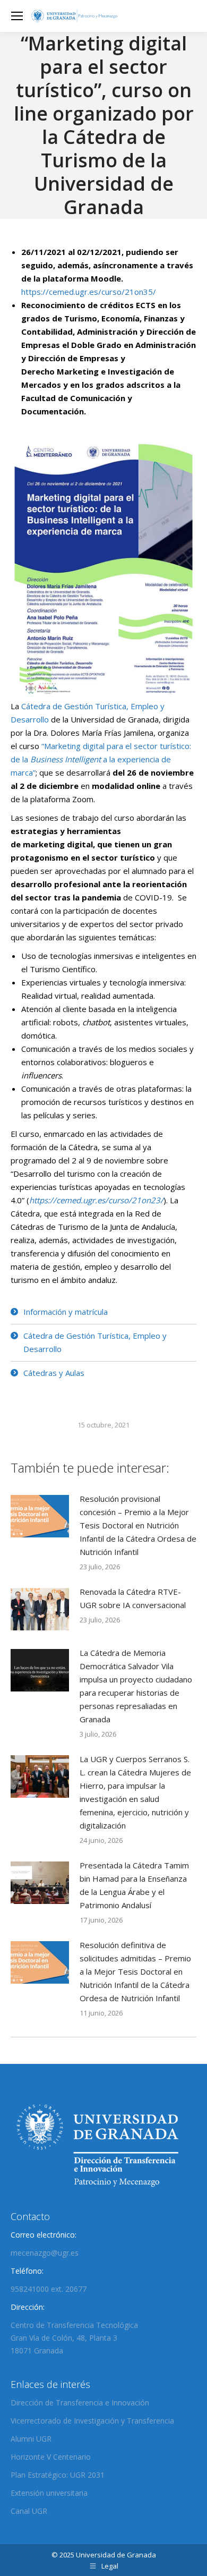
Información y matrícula (66, 1312)
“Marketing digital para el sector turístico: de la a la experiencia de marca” (101, 759)
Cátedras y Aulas (54, 1373)
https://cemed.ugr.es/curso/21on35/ (89, 292)
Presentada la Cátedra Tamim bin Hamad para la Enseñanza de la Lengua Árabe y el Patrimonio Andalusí (134, 1885)
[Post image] (40, 1516)
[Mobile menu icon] (17, 16)
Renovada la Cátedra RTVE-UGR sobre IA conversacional (133, 1598)
